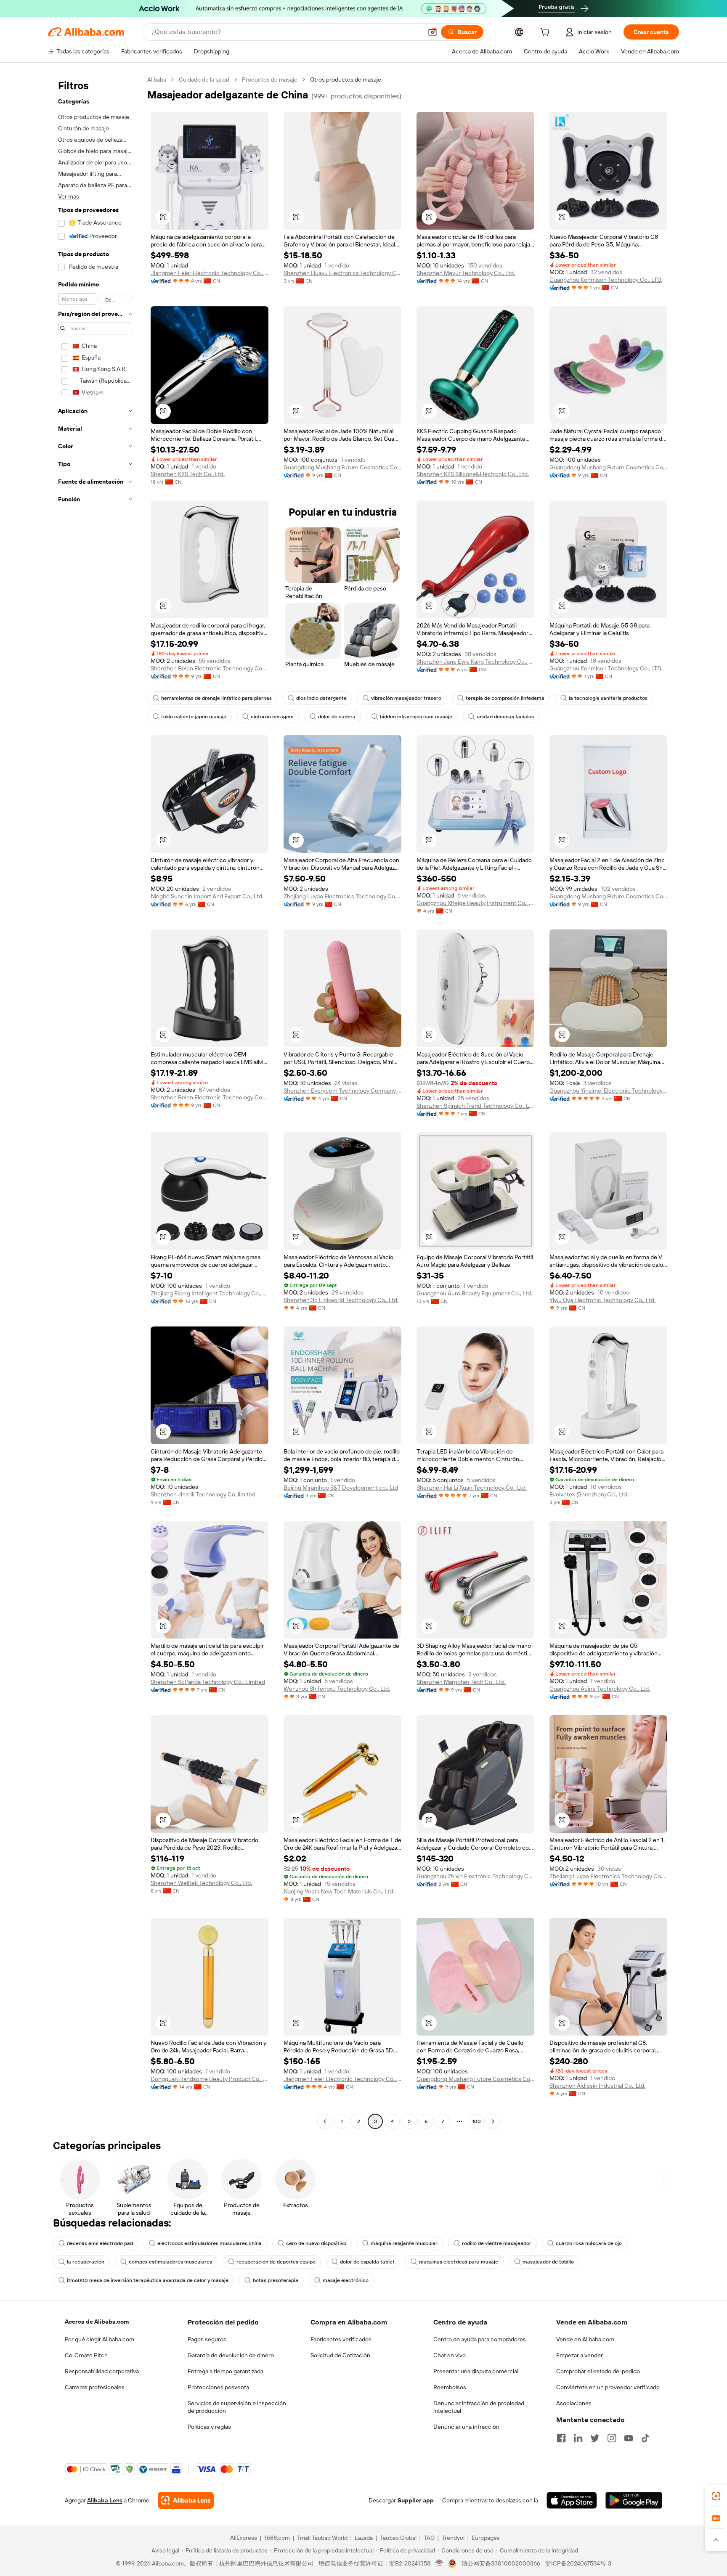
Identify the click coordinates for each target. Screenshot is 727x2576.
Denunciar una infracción (466, 2427)
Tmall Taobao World (322, 2538)
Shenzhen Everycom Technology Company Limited (342, 1091)
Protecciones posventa (218, 2387)
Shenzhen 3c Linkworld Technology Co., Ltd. (341, 1300)
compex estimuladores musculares (170, 2262)
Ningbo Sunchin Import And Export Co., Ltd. (207, 896)
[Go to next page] (493, 2121)
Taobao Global (398, 2538)
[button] (432, 32)
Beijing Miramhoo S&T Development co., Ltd (341, 1488)
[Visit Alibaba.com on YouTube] (629, 2438)
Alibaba (157, 79)
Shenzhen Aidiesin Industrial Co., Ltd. (597, 2086)
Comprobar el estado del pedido (598, 2371)
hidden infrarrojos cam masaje (416, 717)
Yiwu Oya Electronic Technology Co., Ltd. (602, 1300)
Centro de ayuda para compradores (480, 2339)
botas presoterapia (276, 2280)
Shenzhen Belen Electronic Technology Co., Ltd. (210, 668)
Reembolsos (450, 2387)
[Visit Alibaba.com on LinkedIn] (578, 2438)
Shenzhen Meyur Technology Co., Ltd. (466, 273)
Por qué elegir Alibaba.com (99, 2339)
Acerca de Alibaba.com (97, 2322)
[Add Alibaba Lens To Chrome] (186, 2500)
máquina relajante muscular (404, 2243)
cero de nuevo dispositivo (316, 2243)
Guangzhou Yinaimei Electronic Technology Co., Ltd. (608, 1091)
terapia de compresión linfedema (505, 698)
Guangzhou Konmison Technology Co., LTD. (606, 280)
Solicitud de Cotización (340, 2355)
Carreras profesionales (95, 2387)
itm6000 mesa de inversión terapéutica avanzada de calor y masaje (148, 2280)
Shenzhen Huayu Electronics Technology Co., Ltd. (342, 273)
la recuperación (86, 2262)
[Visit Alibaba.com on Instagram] (612, 2438)
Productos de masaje (270, 79)
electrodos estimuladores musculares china (210, 2243)
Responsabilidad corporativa (102, 2371)
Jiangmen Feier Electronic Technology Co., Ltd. (210, 273)
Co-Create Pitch (86, 2355)
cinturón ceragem (272, 717)
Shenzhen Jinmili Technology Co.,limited (203, 1494)
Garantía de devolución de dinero (231, 2355)
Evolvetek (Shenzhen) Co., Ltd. (589, 1494)
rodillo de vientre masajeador (497, 2243)
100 (476, 2121)
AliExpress (244, 2538)
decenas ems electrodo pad (100, 2243)
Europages (486, 2538)
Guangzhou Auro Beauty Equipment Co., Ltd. (474, 1293)
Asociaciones (574, 2403)
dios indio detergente (321, 698)
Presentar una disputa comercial (476, 2371)
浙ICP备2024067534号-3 (578, 2563)
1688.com (277, 2538)
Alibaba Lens (105, 2500)
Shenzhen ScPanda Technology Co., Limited (208, 1682)
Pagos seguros (207, 2339)
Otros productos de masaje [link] (346, 79)
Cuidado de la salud (204, 79)
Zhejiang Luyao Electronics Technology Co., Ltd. (342, 896)
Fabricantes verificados (341, 2339)
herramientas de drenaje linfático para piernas (216, 698)
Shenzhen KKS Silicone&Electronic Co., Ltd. (473, 474)
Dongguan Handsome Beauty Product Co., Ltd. (210, 2079)
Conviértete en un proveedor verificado (608, 2387)
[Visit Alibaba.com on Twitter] (595, 2438)
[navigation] (95, 1101)
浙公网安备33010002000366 (501, 2563)
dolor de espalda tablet (367, 2262)
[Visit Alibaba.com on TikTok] (645, 2438)
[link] (716, 2496)
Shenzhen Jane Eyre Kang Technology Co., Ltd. (475, 662)
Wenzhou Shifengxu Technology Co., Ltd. (337, 1689)
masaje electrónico (346, 2280)
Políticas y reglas (209, 2427)
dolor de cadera (337, 717)
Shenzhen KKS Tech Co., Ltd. (188, 474)
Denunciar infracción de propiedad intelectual (479, 2407)
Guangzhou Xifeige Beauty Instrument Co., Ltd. (475, 903)
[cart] (547, 33)
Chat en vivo (450, 2355)
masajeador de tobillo (548, 2262)
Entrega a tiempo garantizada (226, 2371)
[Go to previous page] (325, 2121)
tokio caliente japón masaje (194, 717)
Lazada (364, 2538)
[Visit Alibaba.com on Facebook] (561, 2438)
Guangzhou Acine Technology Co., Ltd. (600, 1689)
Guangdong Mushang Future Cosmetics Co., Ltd (342, 467)
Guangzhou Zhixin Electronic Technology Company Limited (475, 1876)
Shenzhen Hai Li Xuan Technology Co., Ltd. (472, 1488)
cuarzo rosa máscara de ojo (589, 2243)
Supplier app (416, 2500)
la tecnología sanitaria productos (608, 698)
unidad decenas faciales (505, 717)
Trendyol (453, 2538)
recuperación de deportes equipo (276, 2262)
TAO (429, 2538)
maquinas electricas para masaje (459, 2262)
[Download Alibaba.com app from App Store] (572, 2500)
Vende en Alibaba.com (585, 2339)
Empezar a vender (580, 2355)
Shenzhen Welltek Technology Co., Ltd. (201, 1883)
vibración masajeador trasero (406, 698)
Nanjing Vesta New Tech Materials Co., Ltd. (339, 1891)
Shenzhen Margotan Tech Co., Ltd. (461, 1682)
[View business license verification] (439, 2563)
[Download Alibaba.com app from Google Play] (634, 2500)
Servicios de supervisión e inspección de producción (237, 2407)
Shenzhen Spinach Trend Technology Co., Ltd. (475, 1106)
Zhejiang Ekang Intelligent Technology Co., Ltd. (210, 1293)
